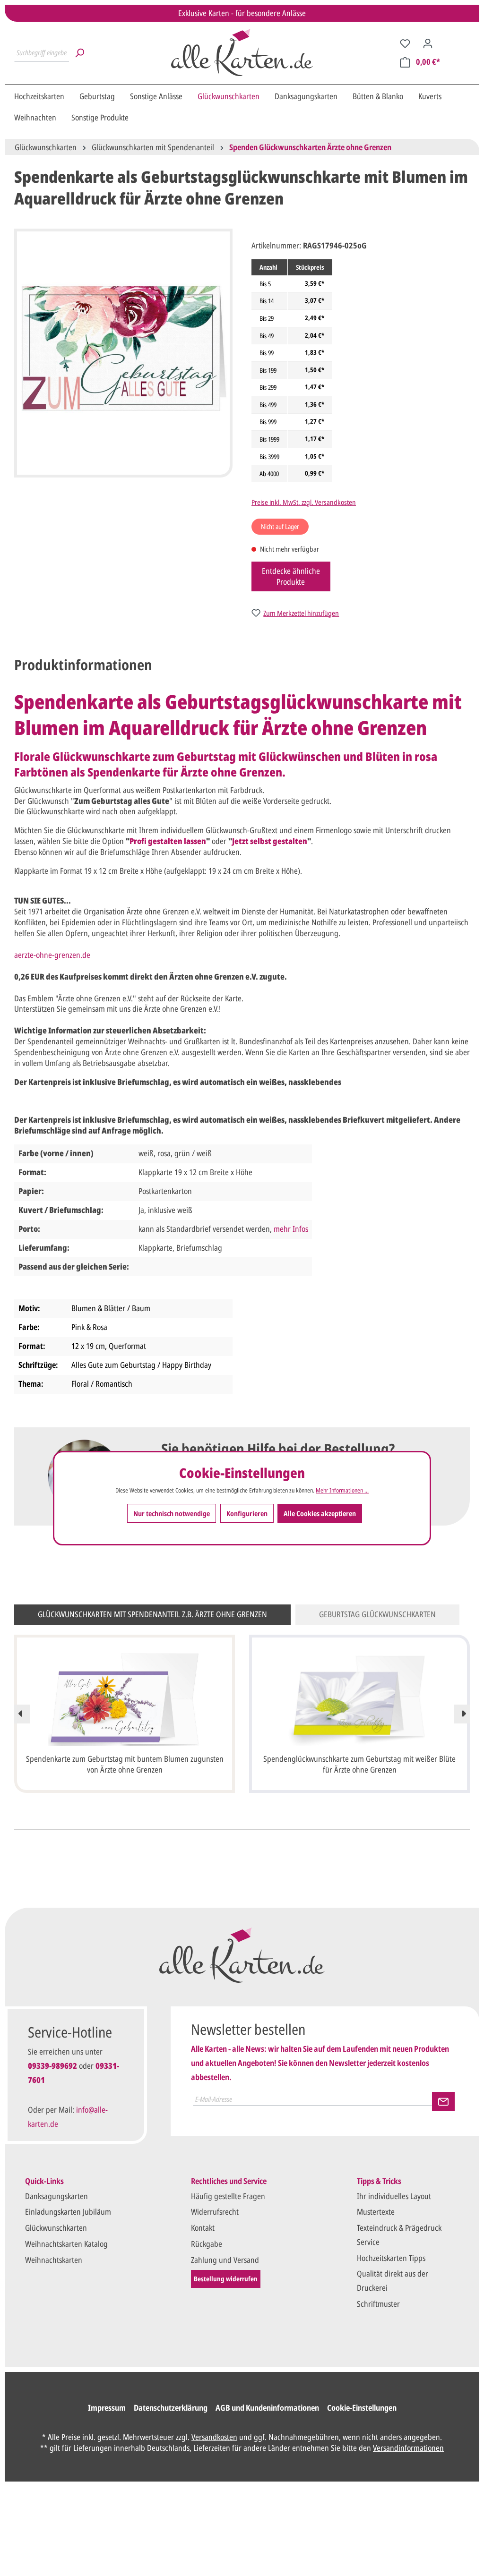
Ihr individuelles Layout (394, 2196)
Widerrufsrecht (215, 2212)
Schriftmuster (378, 2304)
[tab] (83, 665)
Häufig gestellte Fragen (228, 2196)
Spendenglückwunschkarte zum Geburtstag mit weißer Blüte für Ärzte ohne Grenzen (359, 1764)
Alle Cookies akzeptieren (320, 1513)
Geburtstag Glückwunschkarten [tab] (377, 1614)
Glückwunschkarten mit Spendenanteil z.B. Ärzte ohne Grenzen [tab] (152, 1614)
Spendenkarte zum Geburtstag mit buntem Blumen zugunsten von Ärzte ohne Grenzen (125, 1764)
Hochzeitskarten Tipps (391, 2258)
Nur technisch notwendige (172, 1513)
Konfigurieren (247, 1513)
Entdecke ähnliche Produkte (291, 576)
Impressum (107, 2408)
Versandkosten (214, 2437)
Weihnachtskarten (54, 2260)
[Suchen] (79, 52)
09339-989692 (52, 2066)
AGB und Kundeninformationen (267, 2408)
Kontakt (203, 2228)
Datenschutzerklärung (171, 2408)
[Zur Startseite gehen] (242, 52)
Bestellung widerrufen (226, 2279)
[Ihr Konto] (428, 43)
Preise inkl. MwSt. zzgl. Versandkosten (304, 502)
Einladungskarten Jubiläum (68, 2212)
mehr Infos (291, 1229)
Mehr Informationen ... (342, 1490)
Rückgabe (207, 2244)
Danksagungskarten (56, 2196)
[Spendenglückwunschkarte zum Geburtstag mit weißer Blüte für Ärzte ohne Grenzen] (359, 1699)
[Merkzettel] (405, 43)
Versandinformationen (408, 2448)
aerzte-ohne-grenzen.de (52, 955)
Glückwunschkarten (56, 2228)
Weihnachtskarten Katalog (66, 2244)
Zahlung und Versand (225, 2260)
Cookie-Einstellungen (362, 2408)
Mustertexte (376, 2212)
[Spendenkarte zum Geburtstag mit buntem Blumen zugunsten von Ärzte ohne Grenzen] (125, 1699)
